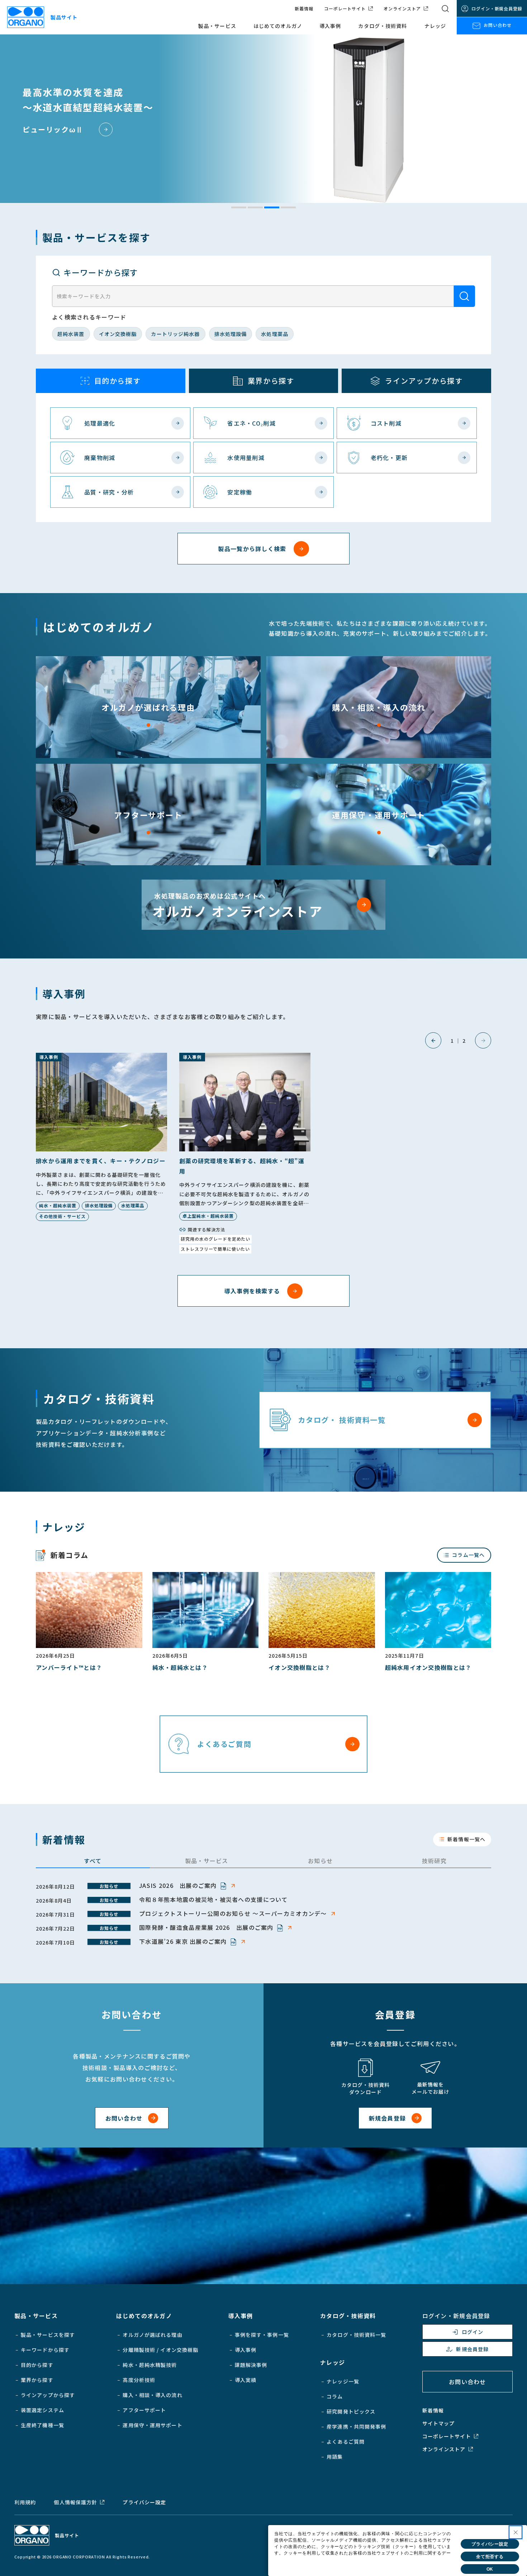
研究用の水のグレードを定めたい (215, 1239)
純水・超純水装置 (58, 1205)
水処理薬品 (275, 334)
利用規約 (25, 2502)
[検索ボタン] (464, 296)
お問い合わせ (498, 25)
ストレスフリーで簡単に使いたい (215, 1249)
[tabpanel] (263, 1914)
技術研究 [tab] (434, 1861)
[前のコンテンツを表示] (433, 1040)
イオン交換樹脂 (118, 334)
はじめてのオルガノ (278, 26)
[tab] (239, 207)
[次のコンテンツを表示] (483, 1040)
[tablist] (263, 1862)
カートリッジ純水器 (175, 334)
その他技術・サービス (62, 1216)
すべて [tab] (93, 1861)
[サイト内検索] (445, 9)
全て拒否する (490, 2557)
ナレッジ (435, 26)
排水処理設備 (231, 334)
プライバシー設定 (144, 2502)
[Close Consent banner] (516, 2532)
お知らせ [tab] (320, 1861)
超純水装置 (71, 334)
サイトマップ (439, 2423)
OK (490, 2569)
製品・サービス (217, 26)
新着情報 (304, 9)
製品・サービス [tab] (207, 1861)
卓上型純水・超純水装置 (208, 1216)
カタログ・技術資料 (383, 26)
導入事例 (330, 26)
